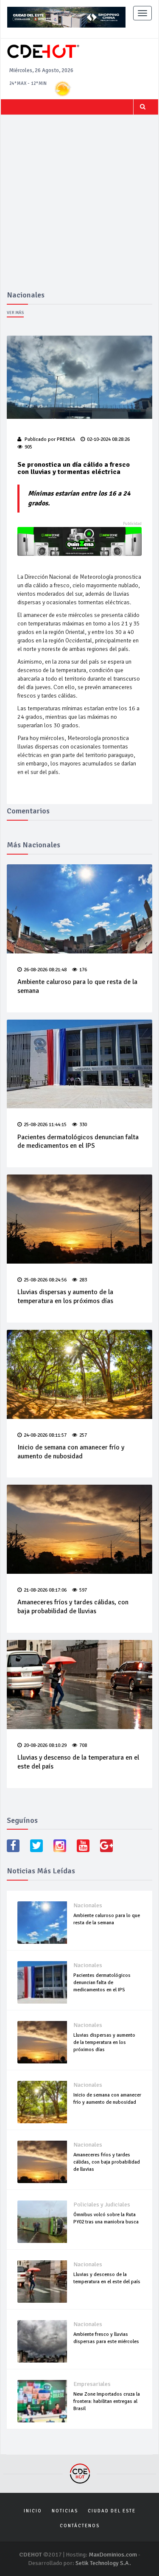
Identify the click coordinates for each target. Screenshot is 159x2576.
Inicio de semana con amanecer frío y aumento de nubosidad (71, 1452)
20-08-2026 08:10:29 (45, 1745)
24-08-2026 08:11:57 (45, 1435)
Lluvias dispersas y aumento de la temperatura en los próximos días (65, 1296)
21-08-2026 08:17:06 (45, 1590)
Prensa (66, 439)
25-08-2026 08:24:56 (45, 1280)
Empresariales (92, 2384)
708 (83, 1745)
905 (28, 447)
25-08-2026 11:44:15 (45, 1125)
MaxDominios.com (113, 2555)
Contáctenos (80, 2526)
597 (83, 1590)
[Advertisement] (79, 207)
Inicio (33, 2511)
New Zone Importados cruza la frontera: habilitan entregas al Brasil (107, 2401)
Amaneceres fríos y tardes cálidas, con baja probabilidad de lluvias (73, 1607)
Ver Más (15, 313)
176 (83, 970)
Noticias (65, 2511)
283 (83, 1280)
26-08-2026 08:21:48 (45, 970)
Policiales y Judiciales (102, 2205)
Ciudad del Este (112, 2511)
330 (83, 1125)
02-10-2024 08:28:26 (108, 439)
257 (83, 1435)
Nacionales (88, 1905)
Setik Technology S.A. (103, 2563)
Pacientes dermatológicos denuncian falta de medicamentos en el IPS (78, 1142)
